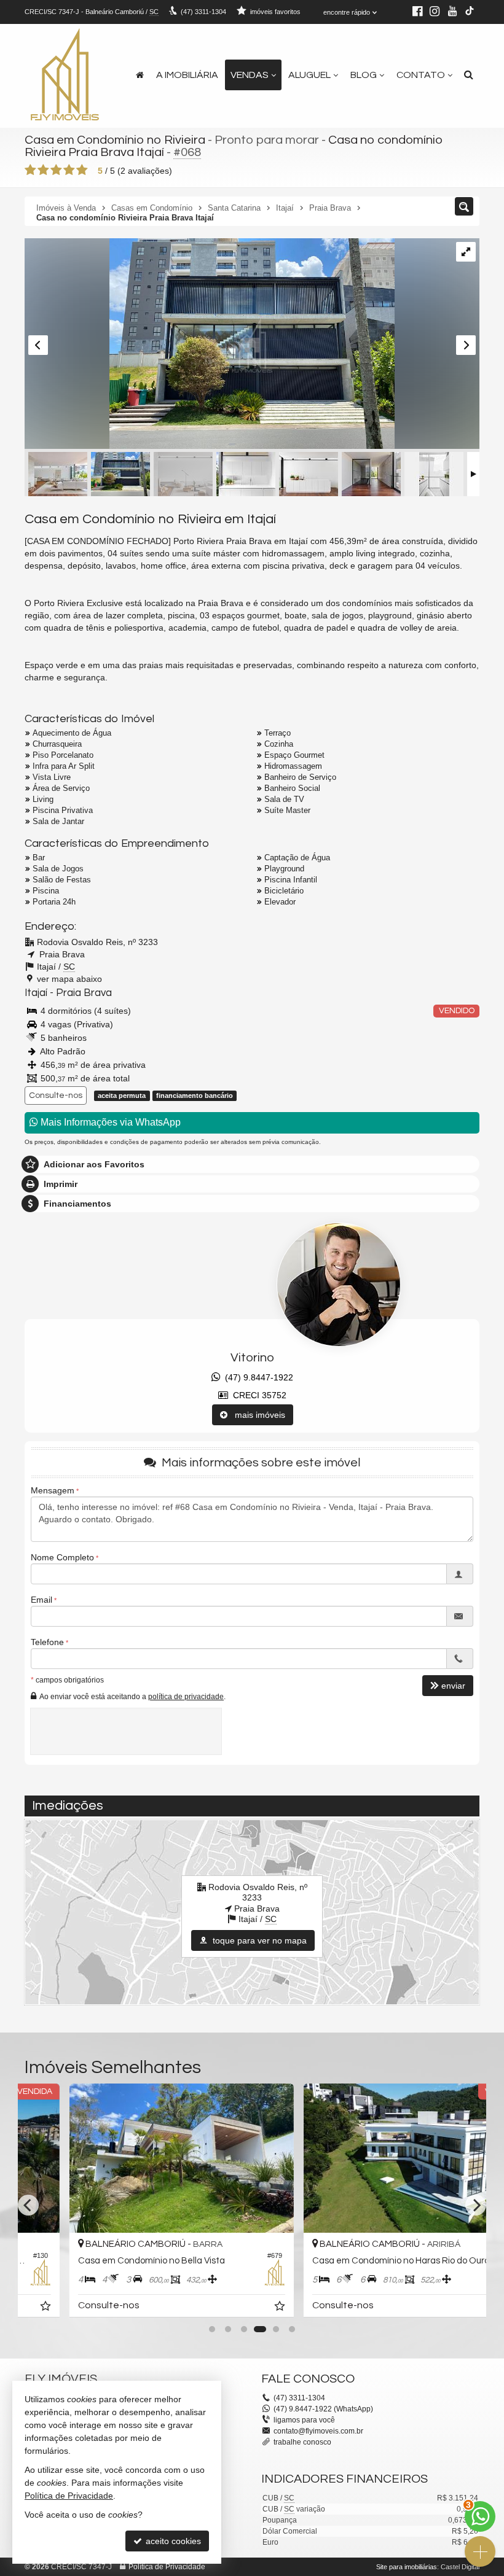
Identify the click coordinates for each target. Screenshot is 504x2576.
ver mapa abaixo (69, 979)
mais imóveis (256, 1415)
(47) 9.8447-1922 (257, 1377)
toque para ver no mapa (258, 1940)
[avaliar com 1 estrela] (30, 170)
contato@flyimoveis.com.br (318, 2431)
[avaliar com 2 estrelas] (43, 170)
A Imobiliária (187, 75)
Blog (364, 75)
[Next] (476, 2205)
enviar (453, 1686)
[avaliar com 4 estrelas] (69, 170)
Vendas (250, 75)
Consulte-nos (56, 1095)
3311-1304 (203, 12)
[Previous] (28, 2205)
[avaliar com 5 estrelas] (82, 170)
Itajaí (36, 993)
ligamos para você (304, 2420)
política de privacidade (186, 1697)
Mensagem (53, 1490)
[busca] (469, 75)
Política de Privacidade (167, 2567)
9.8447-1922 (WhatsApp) (323, 2409)
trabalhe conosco (302, 2442)
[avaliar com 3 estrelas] (56, 170)
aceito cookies (172, 2541)
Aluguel (309, 75)
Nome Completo (62, 1557)
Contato (421, 75)
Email (41, 1600)
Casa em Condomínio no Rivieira (115, 140)
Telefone (47, 1642)
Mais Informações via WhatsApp (109, 1122)
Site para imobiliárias (407, 2567)
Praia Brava (84, 993)
